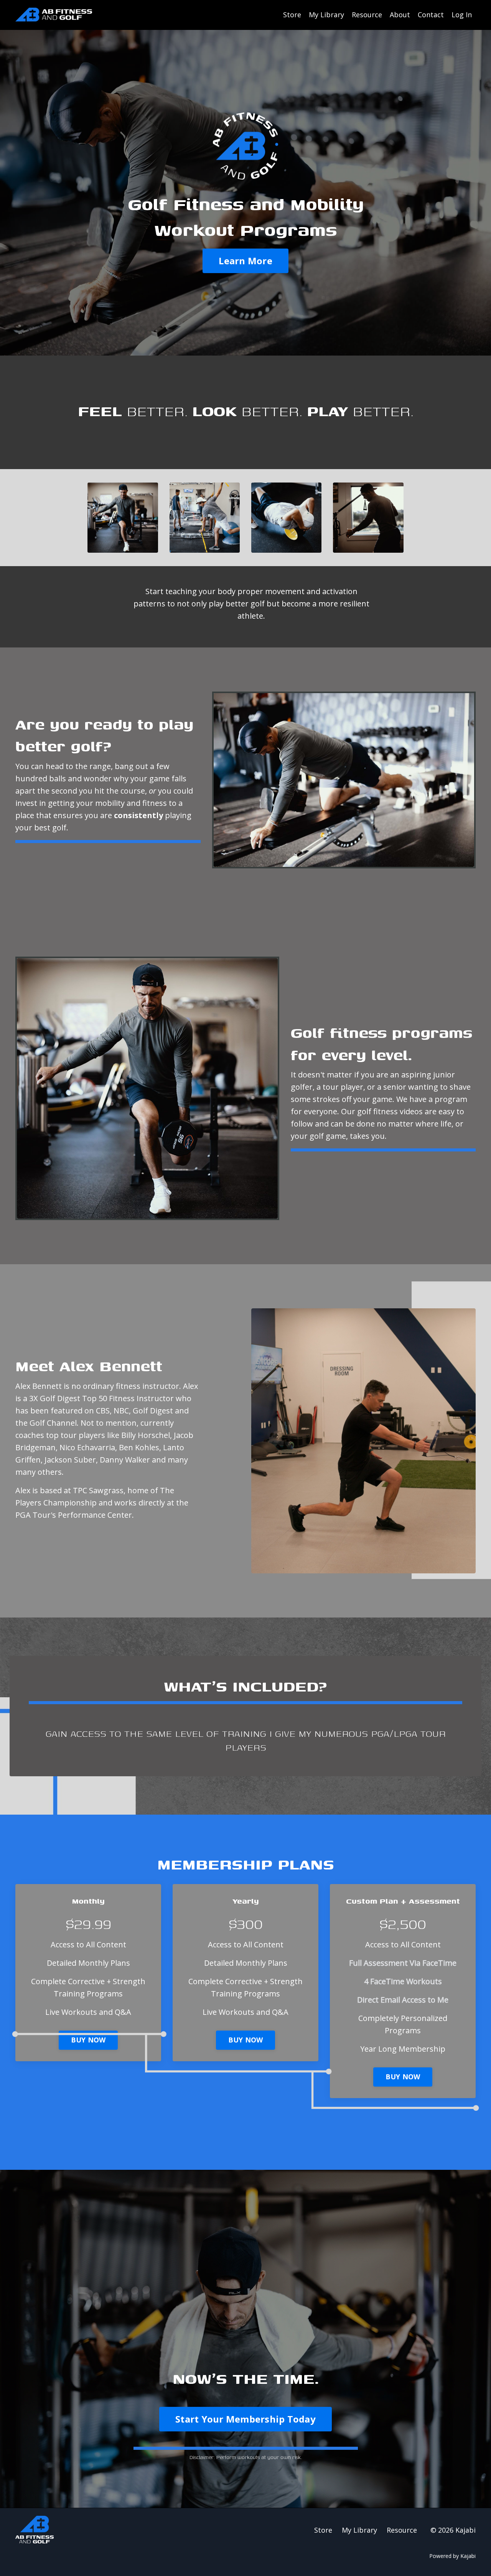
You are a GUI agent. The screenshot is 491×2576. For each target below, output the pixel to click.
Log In (462, 15)
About (400, 15)
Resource (367, 15)
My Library (326, 15)
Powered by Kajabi (452, 2556)
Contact (431, 15)
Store (292, 15)
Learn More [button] (245, 261)
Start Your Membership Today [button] (245, 2419)
